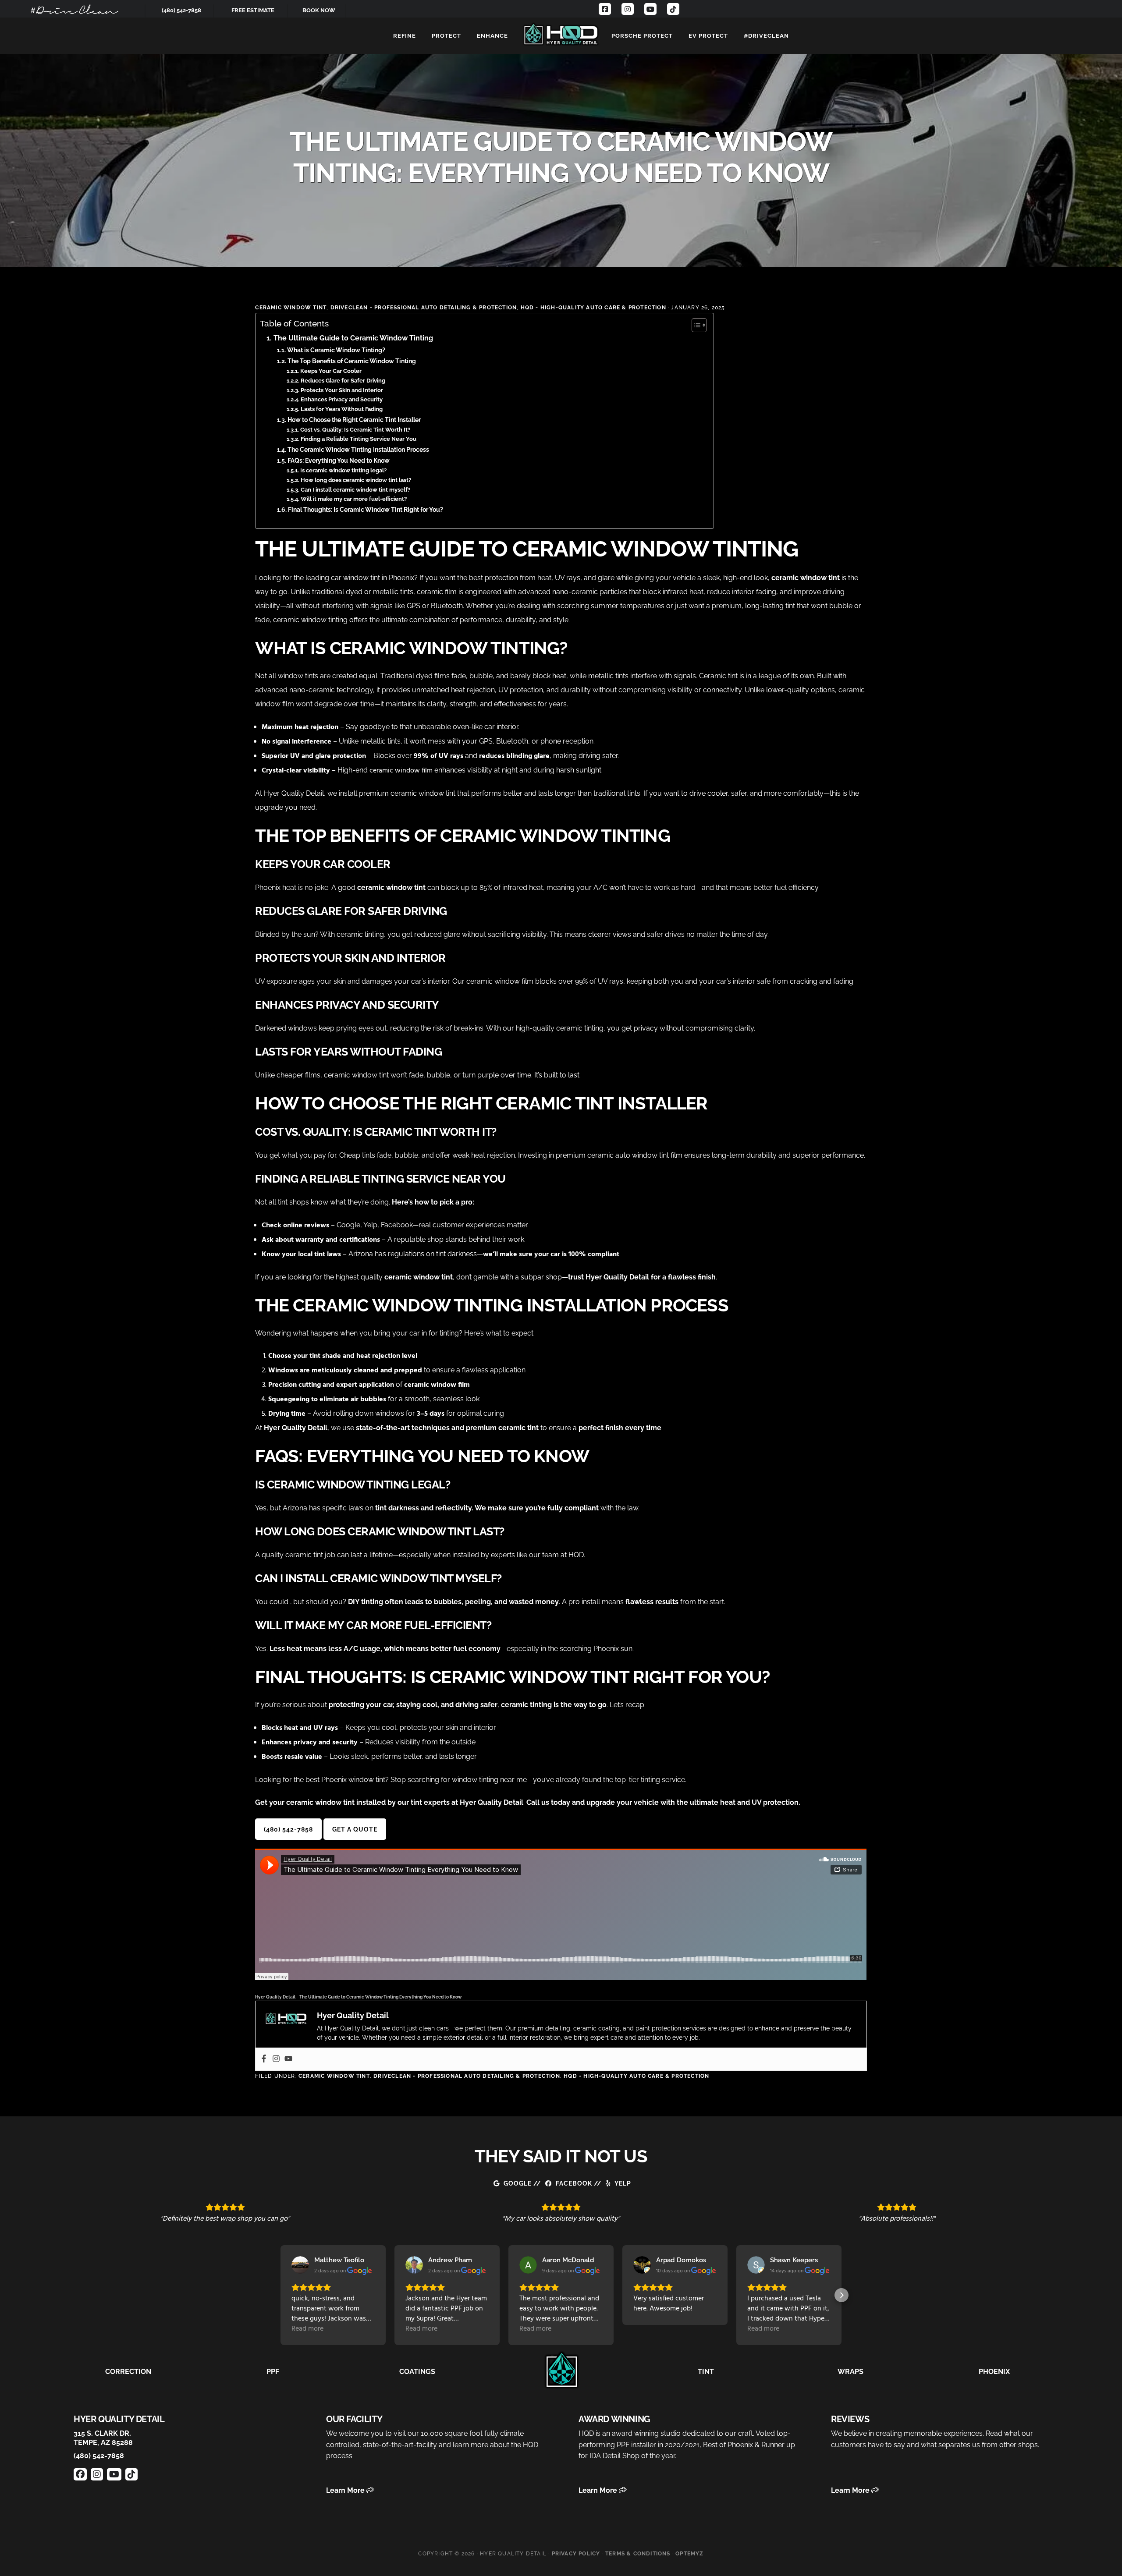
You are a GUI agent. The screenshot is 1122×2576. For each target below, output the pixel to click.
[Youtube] (288, 2059)
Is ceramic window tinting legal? (343, 470)
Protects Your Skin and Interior (342, 390)
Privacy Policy (576, 2554)
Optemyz (689, 2554)
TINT (706, 2372)
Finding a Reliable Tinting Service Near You (359, 439)
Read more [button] (307, 2329)
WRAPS (850, 2372)
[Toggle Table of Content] (695, 325)
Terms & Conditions (638, 2554)
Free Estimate (253, 10)
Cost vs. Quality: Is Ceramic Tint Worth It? (355, 430)
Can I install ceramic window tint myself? (355, 490)
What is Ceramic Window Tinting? (336, 350)
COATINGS (417, 2372)
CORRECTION (128, 2372)
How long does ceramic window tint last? (356, 480)
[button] (280, 2295)
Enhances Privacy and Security (342, 399)
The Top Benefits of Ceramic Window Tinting (352, 361)
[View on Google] (300, 2265)
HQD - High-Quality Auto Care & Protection (593, 308)
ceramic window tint (291, 308)
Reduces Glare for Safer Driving (343, 381)
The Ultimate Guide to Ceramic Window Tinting (353, 338)
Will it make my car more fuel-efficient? (354, 499)
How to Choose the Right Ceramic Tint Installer (355, 420)
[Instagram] (276, 2059)
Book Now (319, 10)
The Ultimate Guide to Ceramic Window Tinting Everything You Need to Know (380, 1997)
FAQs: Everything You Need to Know (339, 460)
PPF (273, 2372)
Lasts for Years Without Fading (342, 409)
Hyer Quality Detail (561, 34)
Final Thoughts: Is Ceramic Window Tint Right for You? (366, 509)
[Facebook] (264, 2059)
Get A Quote (355, 1829)
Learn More (346, 2490)
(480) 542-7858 (181, 10)
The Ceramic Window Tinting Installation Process (358, 449)
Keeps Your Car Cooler (331, 371)
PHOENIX (994, 2372)
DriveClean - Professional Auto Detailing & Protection (424, 308)
